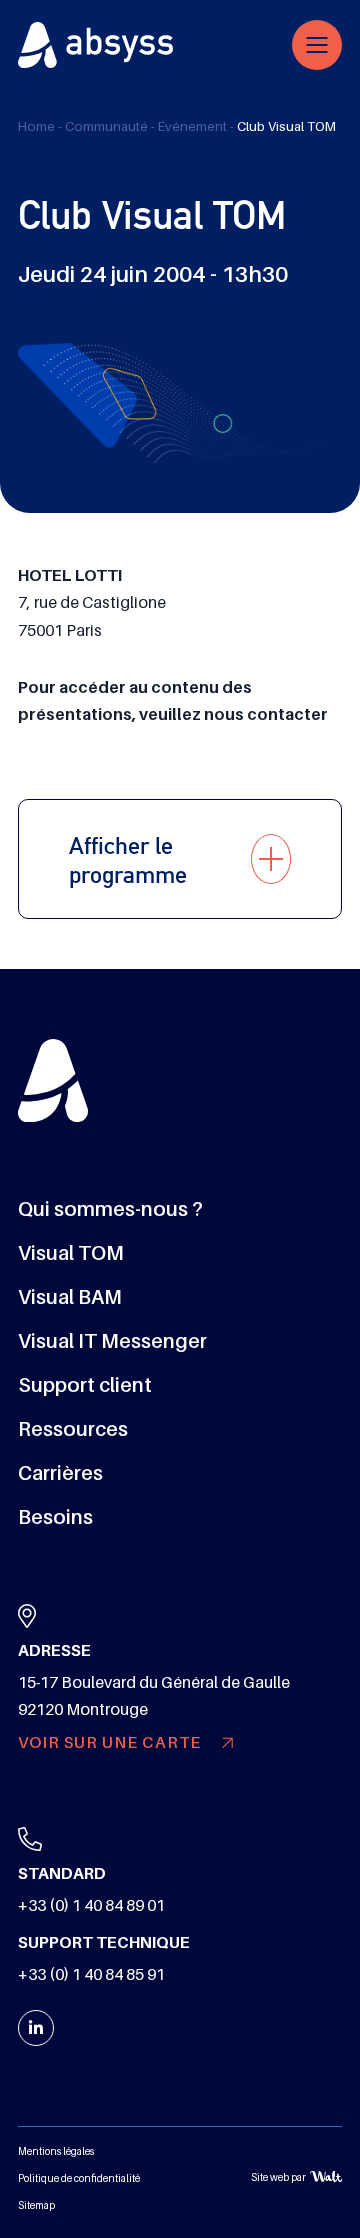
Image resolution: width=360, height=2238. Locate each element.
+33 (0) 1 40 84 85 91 (91, 1975)
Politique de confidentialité (79, 2178)
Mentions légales (56, 2151)
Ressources (73, 1429)
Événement (192, 126)
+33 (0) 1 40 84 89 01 (91, 1906)
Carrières (60, 1473)
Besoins (55, 1517)
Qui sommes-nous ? (110, 1209)
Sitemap (36, 2205)
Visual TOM (71, 1253)
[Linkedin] (36, 2028)
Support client (85, 1385)
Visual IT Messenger (112, 1341)
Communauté (106, 126)
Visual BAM (70, 1297)
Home (36, 126)
